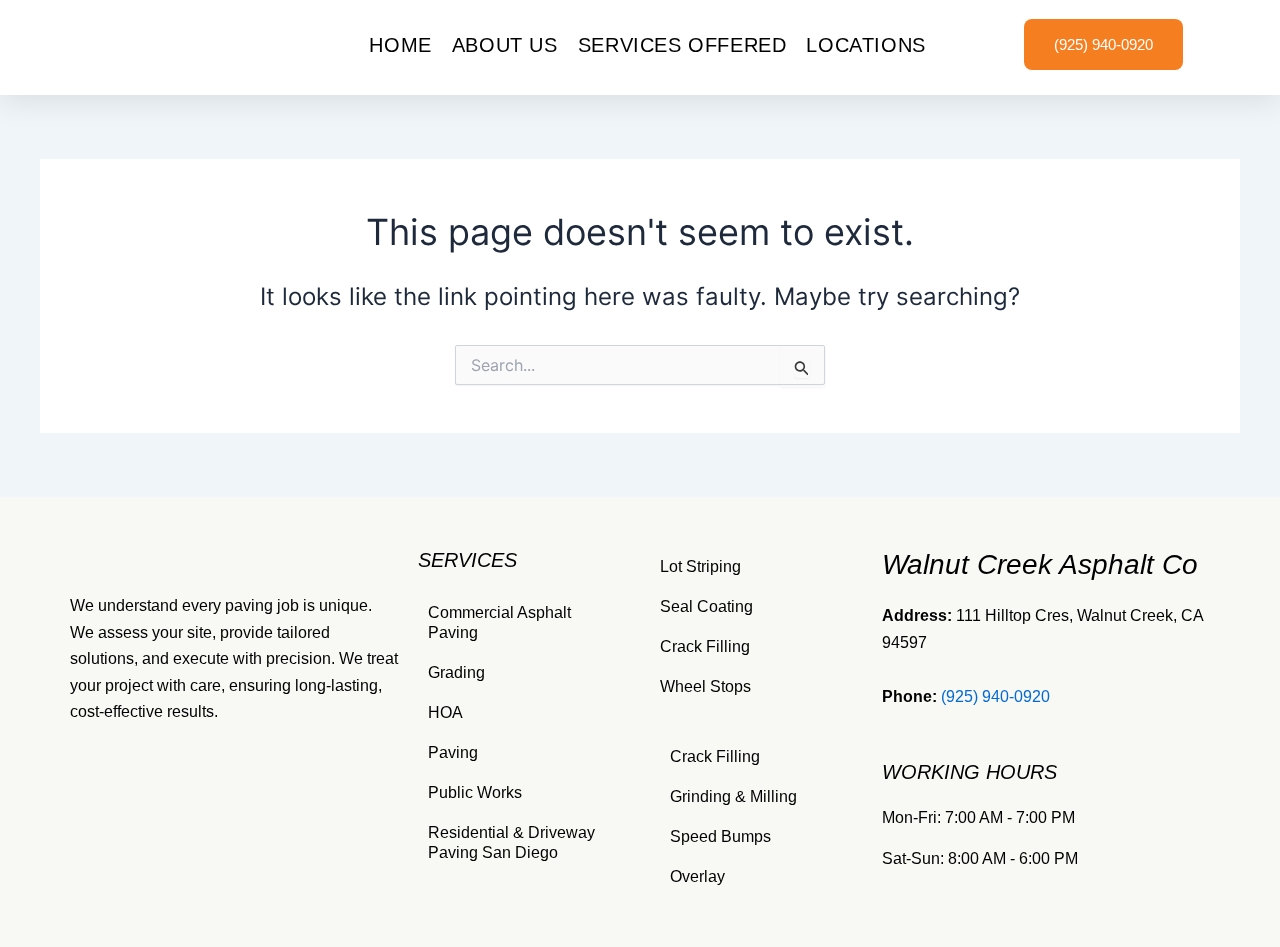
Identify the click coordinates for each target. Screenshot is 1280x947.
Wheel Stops (705, 686)
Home (400, 45)
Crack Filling (705, 646)
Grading (456, 672)
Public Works (475, 792)
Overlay (697, 876)
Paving (453, 752)
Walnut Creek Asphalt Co (1040, 564)
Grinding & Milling (733, 796)
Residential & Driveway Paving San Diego (511, 842)
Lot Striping (700, 566)
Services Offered (682, 45)
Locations (865, 45)
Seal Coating (706, 606)
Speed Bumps (720, 836)
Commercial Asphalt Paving (499, 622)
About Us (505, 45)
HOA (445, 712)
